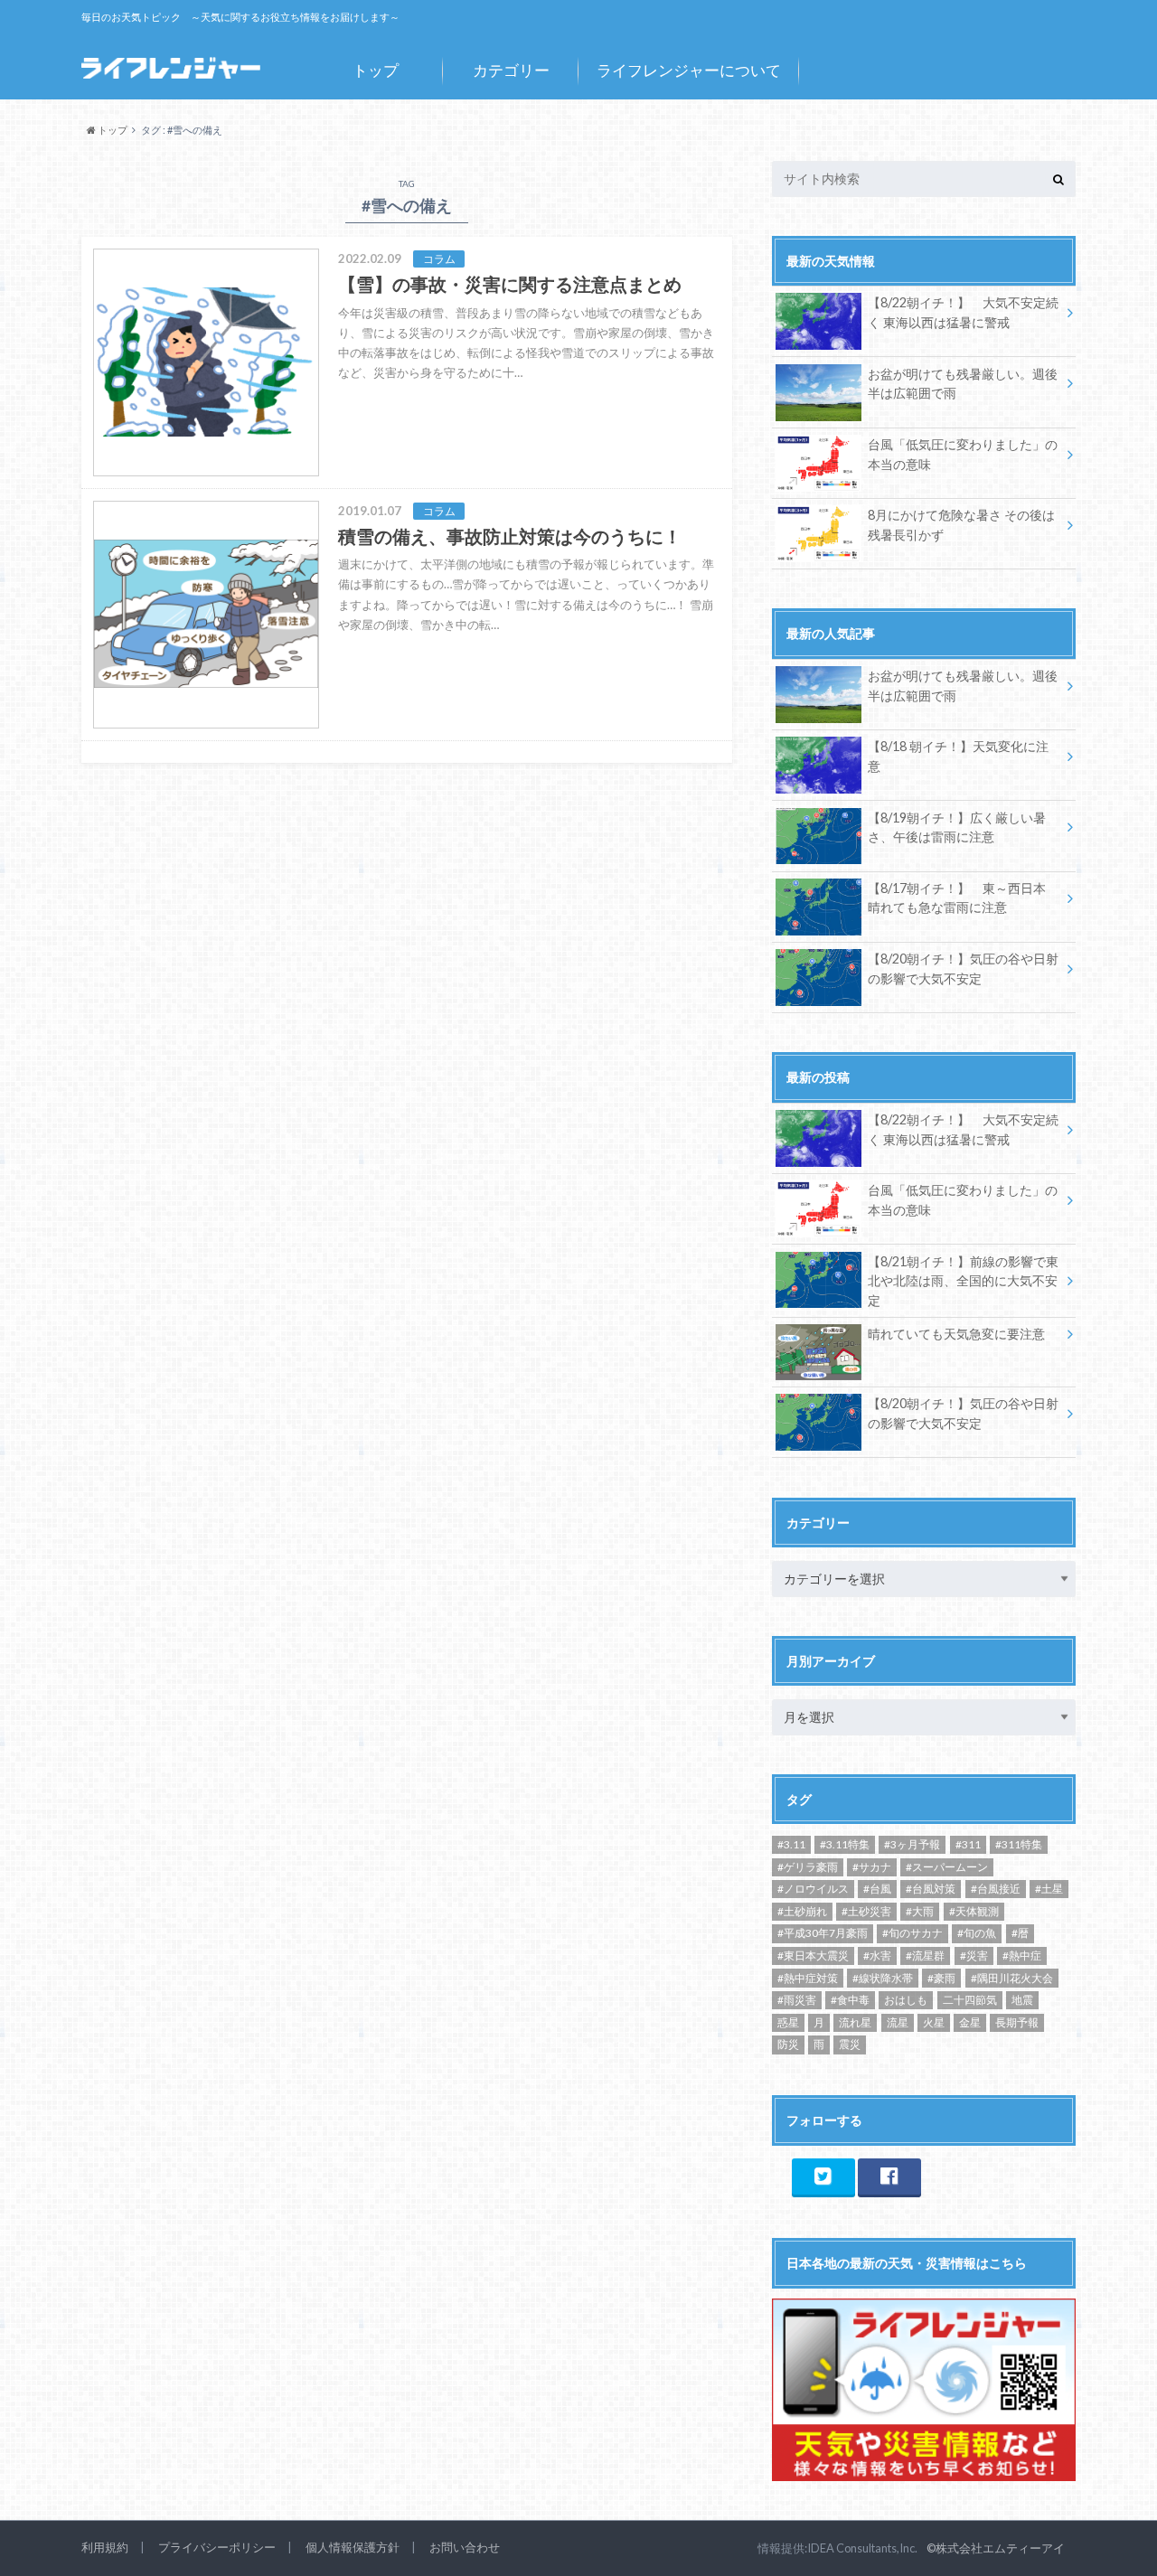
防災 (788, 2044)
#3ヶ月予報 (912, 1844)
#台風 (877, 1889)
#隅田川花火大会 (1012, 1978)
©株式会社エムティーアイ (996, 2548)
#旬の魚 (977, 1933)
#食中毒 (850, 2000)
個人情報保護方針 (353, 2547)
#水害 (877, 1956)
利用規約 (105, 2547)
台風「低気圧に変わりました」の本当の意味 (963, 454)
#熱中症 (1022, 1956)
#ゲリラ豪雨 (808, 1867)
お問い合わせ (465, 2547)
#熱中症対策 (808, 1978)
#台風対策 (931, 1889)
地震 (1022, 2000)
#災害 (974, 1956)
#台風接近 (996, 1889)
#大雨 (920, 1911)
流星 (898, 2022)
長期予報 (1017, 2022)
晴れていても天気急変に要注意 (956, 1334)
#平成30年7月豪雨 (823, 1933)
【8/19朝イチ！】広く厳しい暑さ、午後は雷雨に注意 (957, 827)
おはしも (906, 2000)
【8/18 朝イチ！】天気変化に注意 (958, 756)
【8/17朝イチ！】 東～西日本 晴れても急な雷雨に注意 (957, 898)
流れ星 (855, 2022)
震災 (850, 2044)
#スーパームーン (947, 1867)
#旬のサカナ (912, 1933)
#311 (968, 1844)
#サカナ (872, 1867)
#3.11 (791, 1844)
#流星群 (925, 1956)
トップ (376, 70)
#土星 (1049, 1889)
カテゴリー (511, 70)
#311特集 (1019, 1844)
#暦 (1020, 1933)
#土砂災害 (866, 1911)
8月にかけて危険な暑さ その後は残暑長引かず (961, 525)
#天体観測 (974, 1911)
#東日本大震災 (813, 1956)
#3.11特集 (845, 1844)
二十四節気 (970, 2000)
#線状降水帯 (883, 1978)
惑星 (788, 2022)
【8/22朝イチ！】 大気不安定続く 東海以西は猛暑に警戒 (963, 312)
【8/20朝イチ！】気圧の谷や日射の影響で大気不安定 (963, 968)
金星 (970, 2022)
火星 (934, 2022)
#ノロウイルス (813, 1889)
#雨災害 (797, 2000)
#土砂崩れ (802, 1911)
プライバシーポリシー (217, 2547)
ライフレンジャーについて (689, 70)
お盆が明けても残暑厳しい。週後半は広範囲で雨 (963, 384)
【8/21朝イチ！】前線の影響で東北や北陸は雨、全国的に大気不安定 (963, 1281)
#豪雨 (941, 1978)
